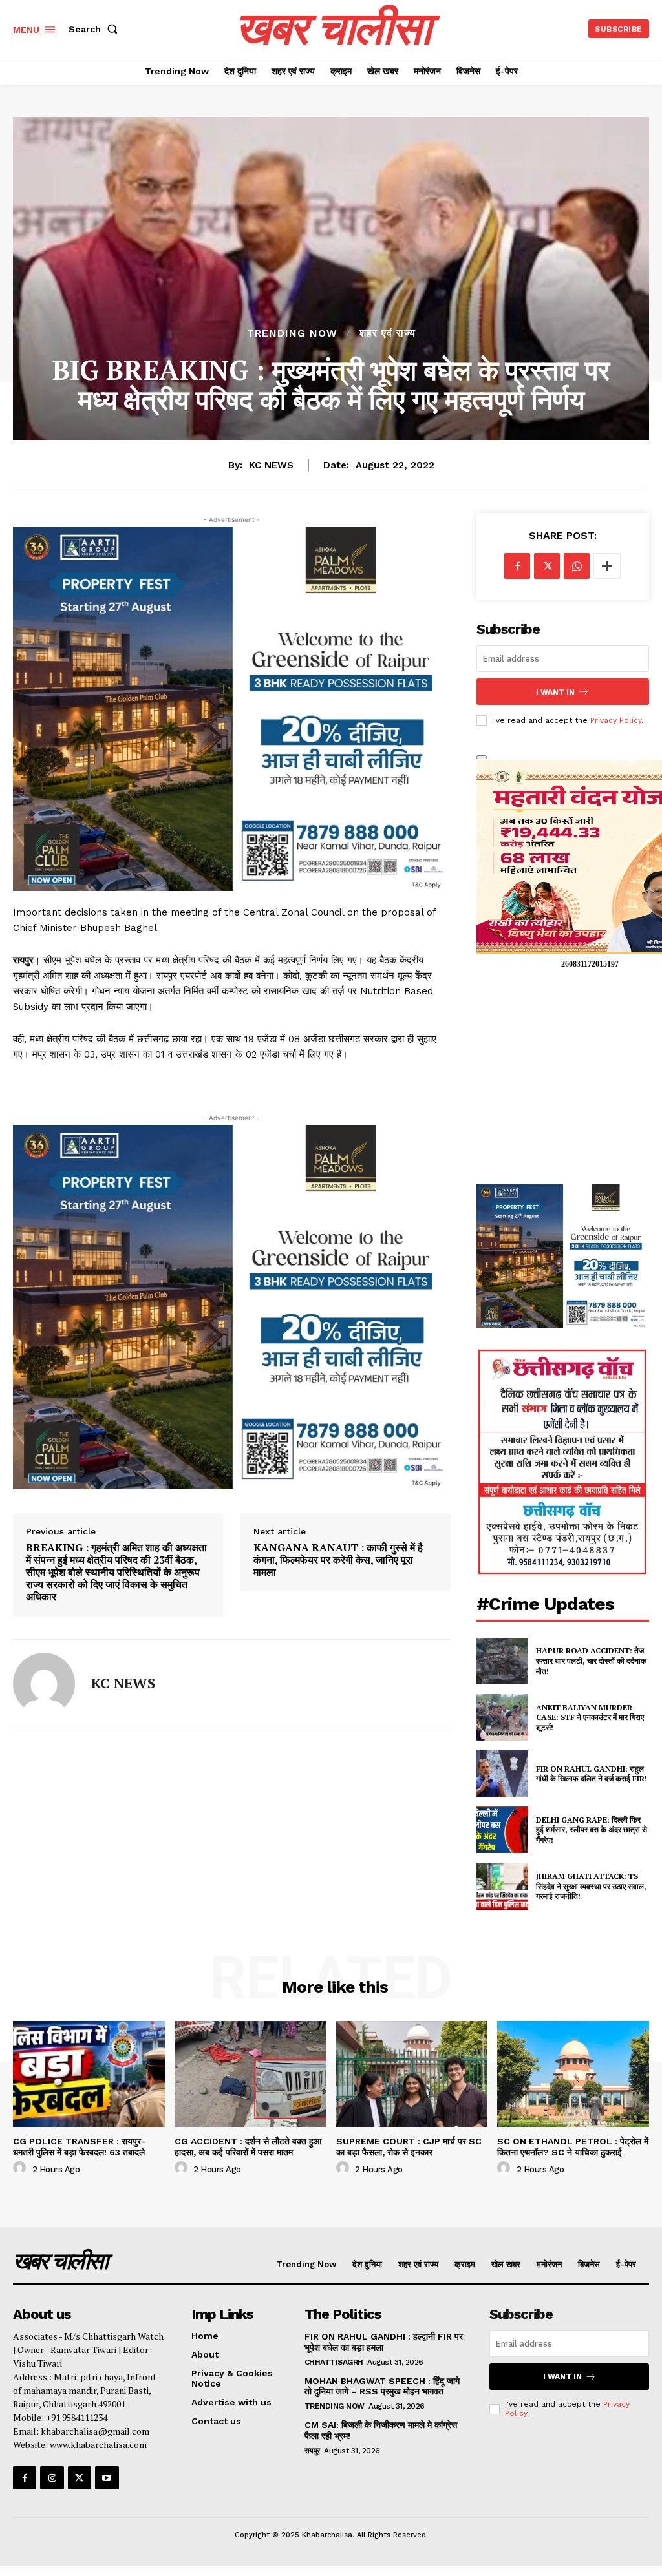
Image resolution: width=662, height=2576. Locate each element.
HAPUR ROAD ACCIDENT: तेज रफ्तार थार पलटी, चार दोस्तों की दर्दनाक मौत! (591, 1660)
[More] (607, 566)
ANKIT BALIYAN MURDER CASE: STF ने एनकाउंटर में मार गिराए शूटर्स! (590, 1717)
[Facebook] (517, 566)
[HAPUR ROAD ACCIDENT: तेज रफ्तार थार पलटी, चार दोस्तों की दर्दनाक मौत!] (502, 1661)
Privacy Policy (616, 720)
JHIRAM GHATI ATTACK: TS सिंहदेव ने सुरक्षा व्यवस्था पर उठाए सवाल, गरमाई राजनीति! (591, 1886)
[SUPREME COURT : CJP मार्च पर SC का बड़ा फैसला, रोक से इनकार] (412, 2074)
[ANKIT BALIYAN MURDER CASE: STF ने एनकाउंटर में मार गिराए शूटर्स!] (502, 1717)
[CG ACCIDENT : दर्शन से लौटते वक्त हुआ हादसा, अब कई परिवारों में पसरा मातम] (251, 2074)
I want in (555, 692)
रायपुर (312, 2451)
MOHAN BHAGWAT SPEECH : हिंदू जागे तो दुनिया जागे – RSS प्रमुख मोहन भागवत (382, 2386)
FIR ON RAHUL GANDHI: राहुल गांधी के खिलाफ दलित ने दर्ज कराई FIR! (592, 1774)
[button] (96, 29)
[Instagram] (52, 2478)
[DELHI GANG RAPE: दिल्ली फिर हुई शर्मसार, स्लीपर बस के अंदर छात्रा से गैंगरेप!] (502, 1830)
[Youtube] (107, 2478)
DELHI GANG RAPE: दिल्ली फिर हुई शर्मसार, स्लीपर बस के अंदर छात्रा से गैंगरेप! (592, 1830)
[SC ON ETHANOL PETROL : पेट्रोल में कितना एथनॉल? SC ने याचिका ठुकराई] (573, 2074)
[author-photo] (21, 2168)
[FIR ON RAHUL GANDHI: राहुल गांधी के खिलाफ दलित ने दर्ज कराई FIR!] (502, 1774)
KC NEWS (271, 465)
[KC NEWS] (44, 1684)
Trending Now (292, 333)
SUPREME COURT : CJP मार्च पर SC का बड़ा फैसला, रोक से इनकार (409, 2147)
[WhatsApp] (577, 566)
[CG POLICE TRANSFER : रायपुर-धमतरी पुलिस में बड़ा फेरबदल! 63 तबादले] (89, 2074)
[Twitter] (547, 566)
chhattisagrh (334, 2362)
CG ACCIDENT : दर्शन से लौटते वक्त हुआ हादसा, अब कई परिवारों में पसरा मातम (248, 2147)
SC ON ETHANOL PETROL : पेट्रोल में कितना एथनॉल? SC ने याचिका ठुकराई (573, 2147)
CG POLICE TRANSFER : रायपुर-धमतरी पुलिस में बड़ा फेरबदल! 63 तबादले (79, 2147)
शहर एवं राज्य (388, 333)
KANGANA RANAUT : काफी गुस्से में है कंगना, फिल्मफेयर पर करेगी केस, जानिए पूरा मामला (338, 1560)
